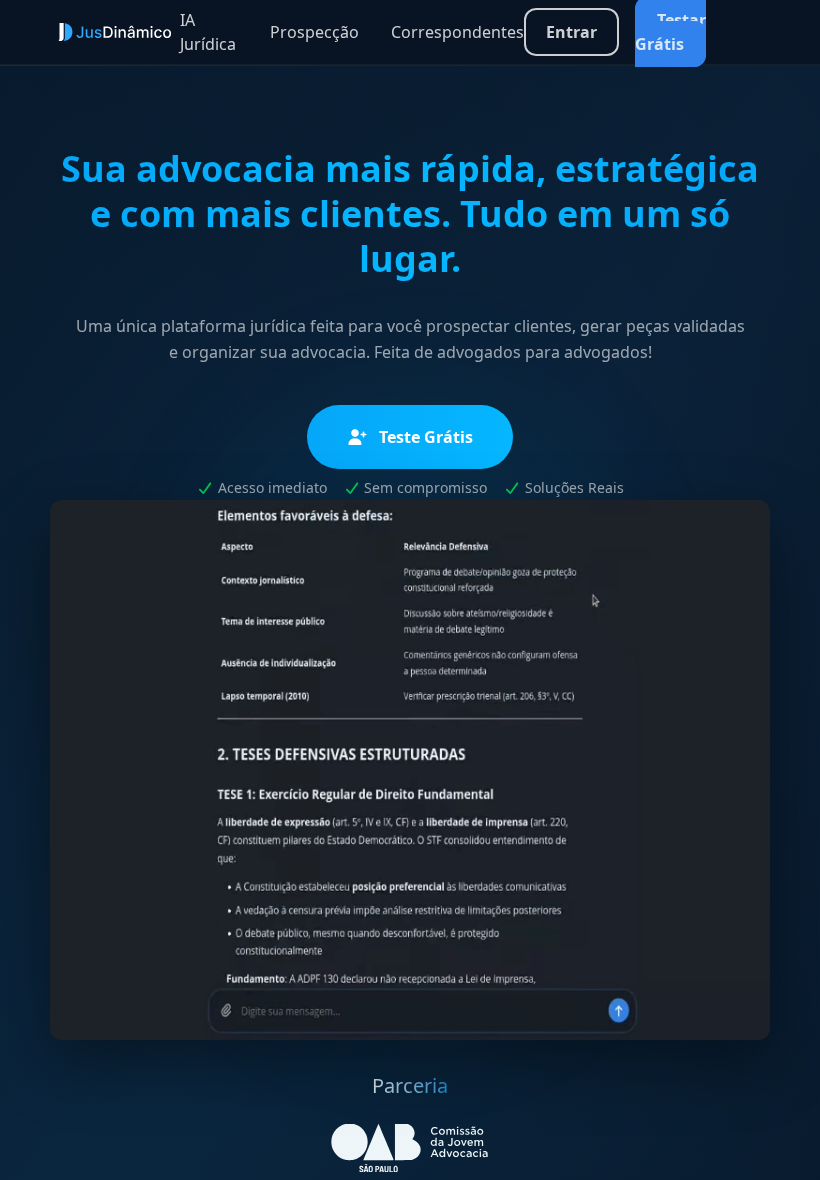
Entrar (571, 32)
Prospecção (314, 32)
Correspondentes (457, 32)
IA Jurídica (208, 32)
